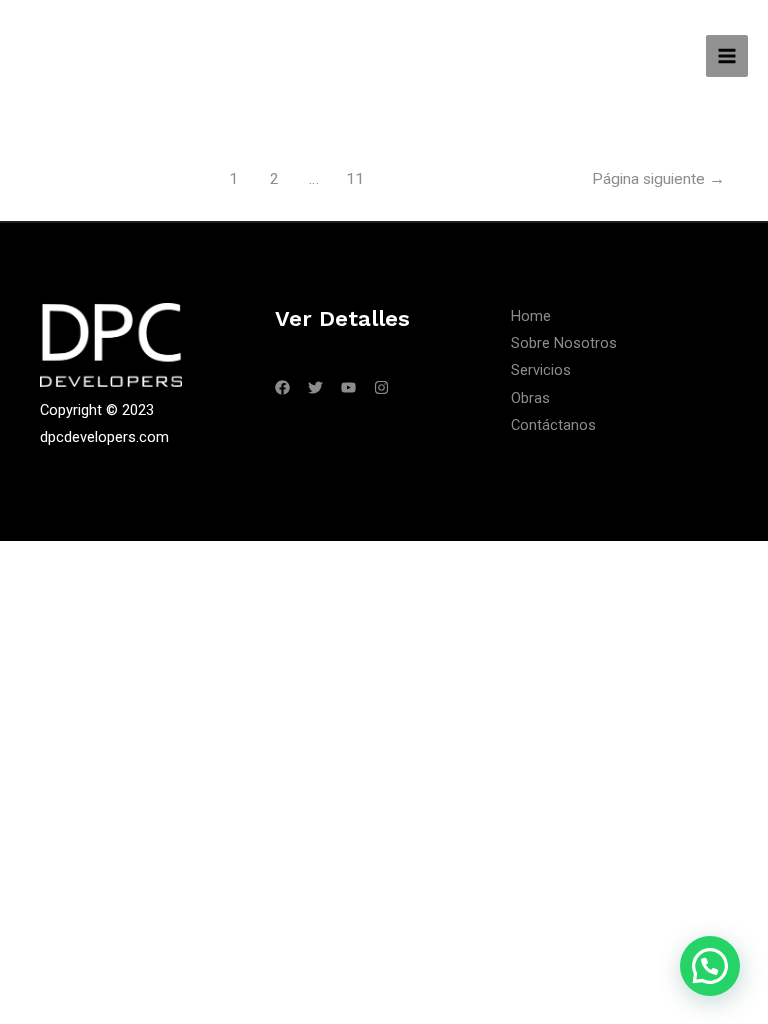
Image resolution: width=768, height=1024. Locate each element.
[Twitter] (315, 387)
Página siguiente (658, 179)
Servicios (541, 370)
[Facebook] (282, 387)
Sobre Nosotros (564, 343)
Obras (530, 398)
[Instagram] (381, 387)
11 (355, 179)
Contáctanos (553, 425)
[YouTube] (348, 387)
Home (531, 316)
